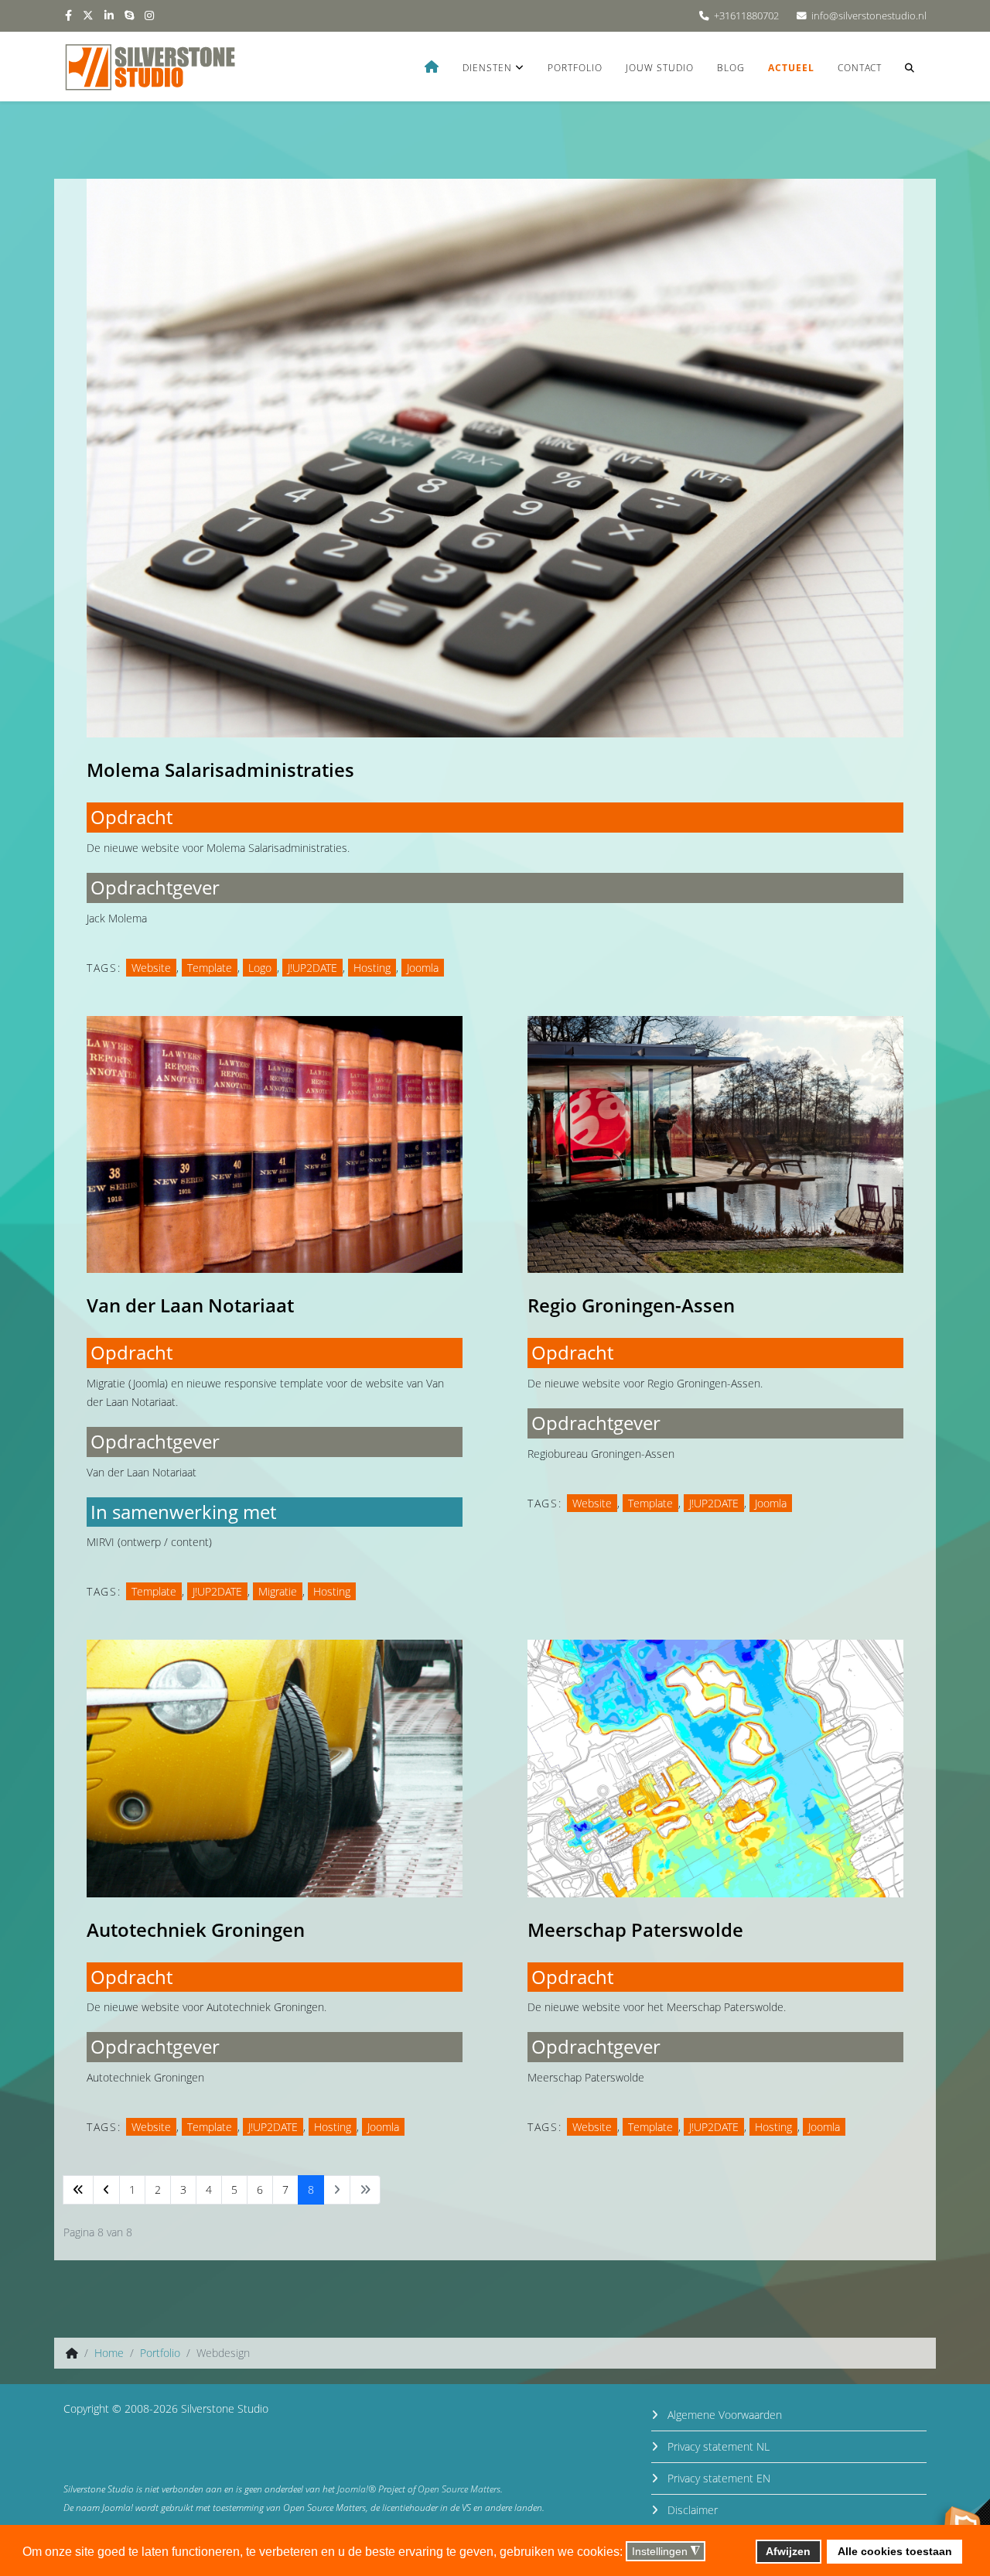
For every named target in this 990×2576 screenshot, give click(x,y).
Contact (860, 68)
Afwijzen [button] (788, 2551)
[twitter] (88, 15)
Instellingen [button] (666, 2552)
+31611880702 (746, 16)
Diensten (487, 68)
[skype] (129, 15)
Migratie (278, 1591)
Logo (260, 968)
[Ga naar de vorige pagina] (106, 2190)
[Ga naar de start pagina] (78, 2190)
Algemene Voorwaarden (723, 2415)
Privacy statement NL (717, 2446)
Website (151, 968)
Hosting (372, 968)
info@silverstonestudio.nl (869, 16)
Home (109, 2353)
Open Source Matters (459, 2489)
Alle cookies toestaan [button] (895, 2551)
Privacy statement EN (717, 2478)
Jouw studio (660, 68)
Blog (731, 68)
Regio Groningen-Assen (631, 1305)
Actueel (791, 68)
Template (210, 968)
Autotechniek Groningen (196, 1929)
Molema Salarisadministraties (220, 770)
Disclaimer (691, 2510)
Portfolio (575, 68)
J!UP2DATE (312, 968)
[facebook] (68, 15)
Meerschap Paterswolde (635, 1929)
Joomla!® (357, 2489)
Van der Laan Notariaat (190, 1305)
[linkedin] (109, 15)
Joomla (423, 968)
